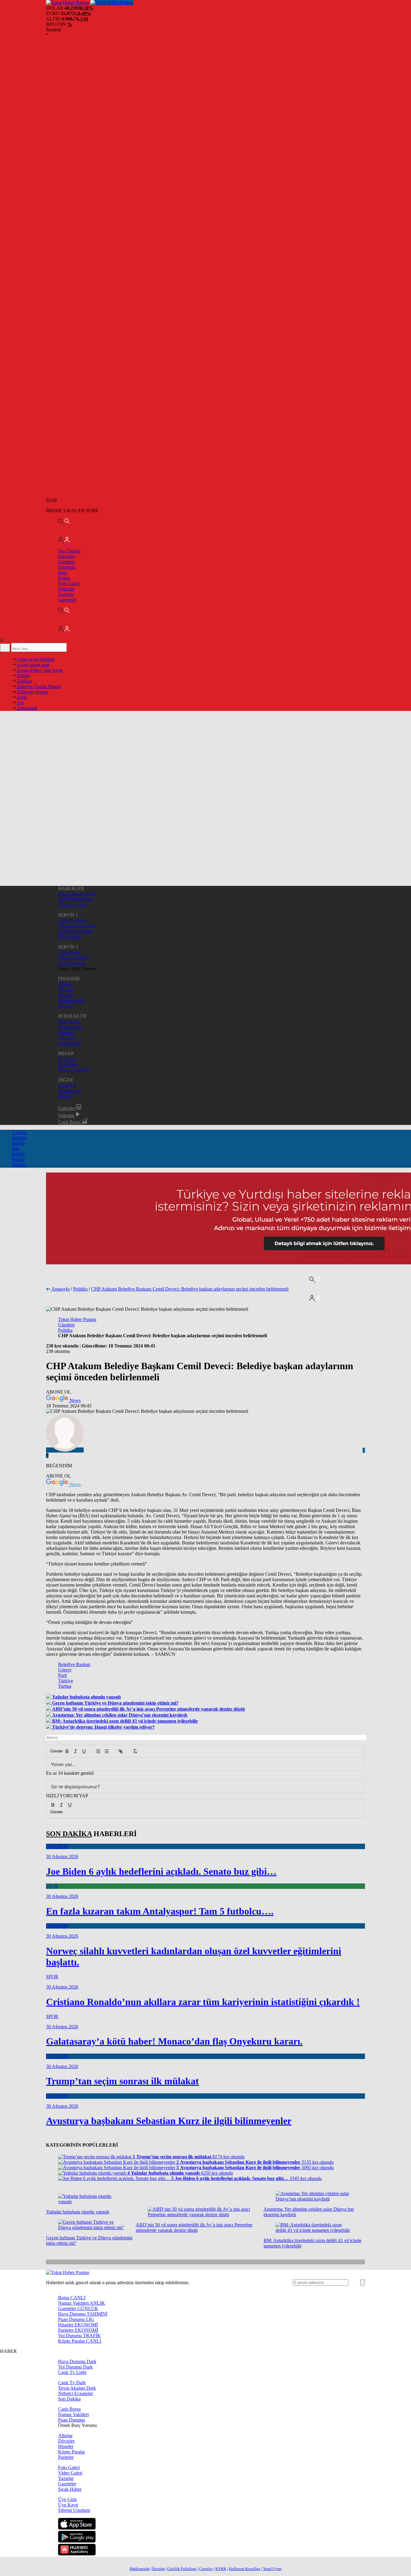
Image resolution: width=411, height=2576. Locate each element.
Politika (19, 1165)
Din (16, 1149)
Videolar (66, 589)
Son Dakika (69, 551)
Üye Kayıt (68, 1064)
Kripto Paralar (71, 1000)
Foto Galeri (69, 583)
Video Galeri (70, 1027)
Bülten (18, 1143)
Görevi (65, 1670)
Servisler (66, 556)
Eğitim (18, 1154)
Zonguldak (27, 708)
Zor (20, 703)
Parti (62, 1675)
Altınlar (65, 984)
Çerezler (206, 2569)
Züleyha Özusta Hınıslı (38, 686)
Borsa (72, 2298)
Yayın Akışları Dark (77, 926)
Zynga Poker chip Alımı (39, 670)
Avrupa (19, 1138)
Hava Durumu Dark (77, 894)
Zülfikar (24, 681)
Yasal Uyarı (272, 2569)
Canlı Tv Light (72, 905)
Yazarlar (66, 594)
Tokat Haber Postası (77, 1319)
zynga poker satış (33, 665)
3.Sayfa (19, 1132)
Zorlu (22, 697)
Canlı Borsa (69, 952)
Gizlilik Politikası (182, 2569)
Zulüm (23, 676)
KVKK (221, 2569)
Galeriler (67, 1108)
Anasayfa (67, 1085)
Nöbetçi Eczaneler (76, 931)
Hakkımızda (70, 1091)
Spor (63, 573)
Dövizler (66, 990)
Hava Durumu (83, 2314)
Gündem (66, 562)
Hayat (18, 1159)
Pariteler (66, 1006)
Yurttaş (65, 1686)
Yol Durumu (79, 2336)
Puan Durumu (71, 963)
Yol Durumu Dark (75, 899)
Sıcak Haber (70, 1043)
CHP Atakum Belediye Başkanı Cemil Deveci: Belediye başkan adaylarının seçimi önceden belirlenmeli (190, 1289)
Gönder (54, 1751)
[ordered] (98, 1751)
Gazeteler (67, 600)
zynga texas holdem (35, 659)
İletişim (65, 1096)
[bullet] (107, 1751)
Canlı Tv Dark (72, 920)
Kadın (64, 578)
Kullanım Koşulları (245, 2569)
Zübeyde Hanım (32, 692)
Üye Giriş (67, 1059)
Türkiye (66, 1681)
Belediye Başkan (74, 1664)
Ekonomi (67, 567)
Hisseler (66, 995)
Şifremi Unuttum (74, 1070)
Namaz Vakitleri (73, 958)
